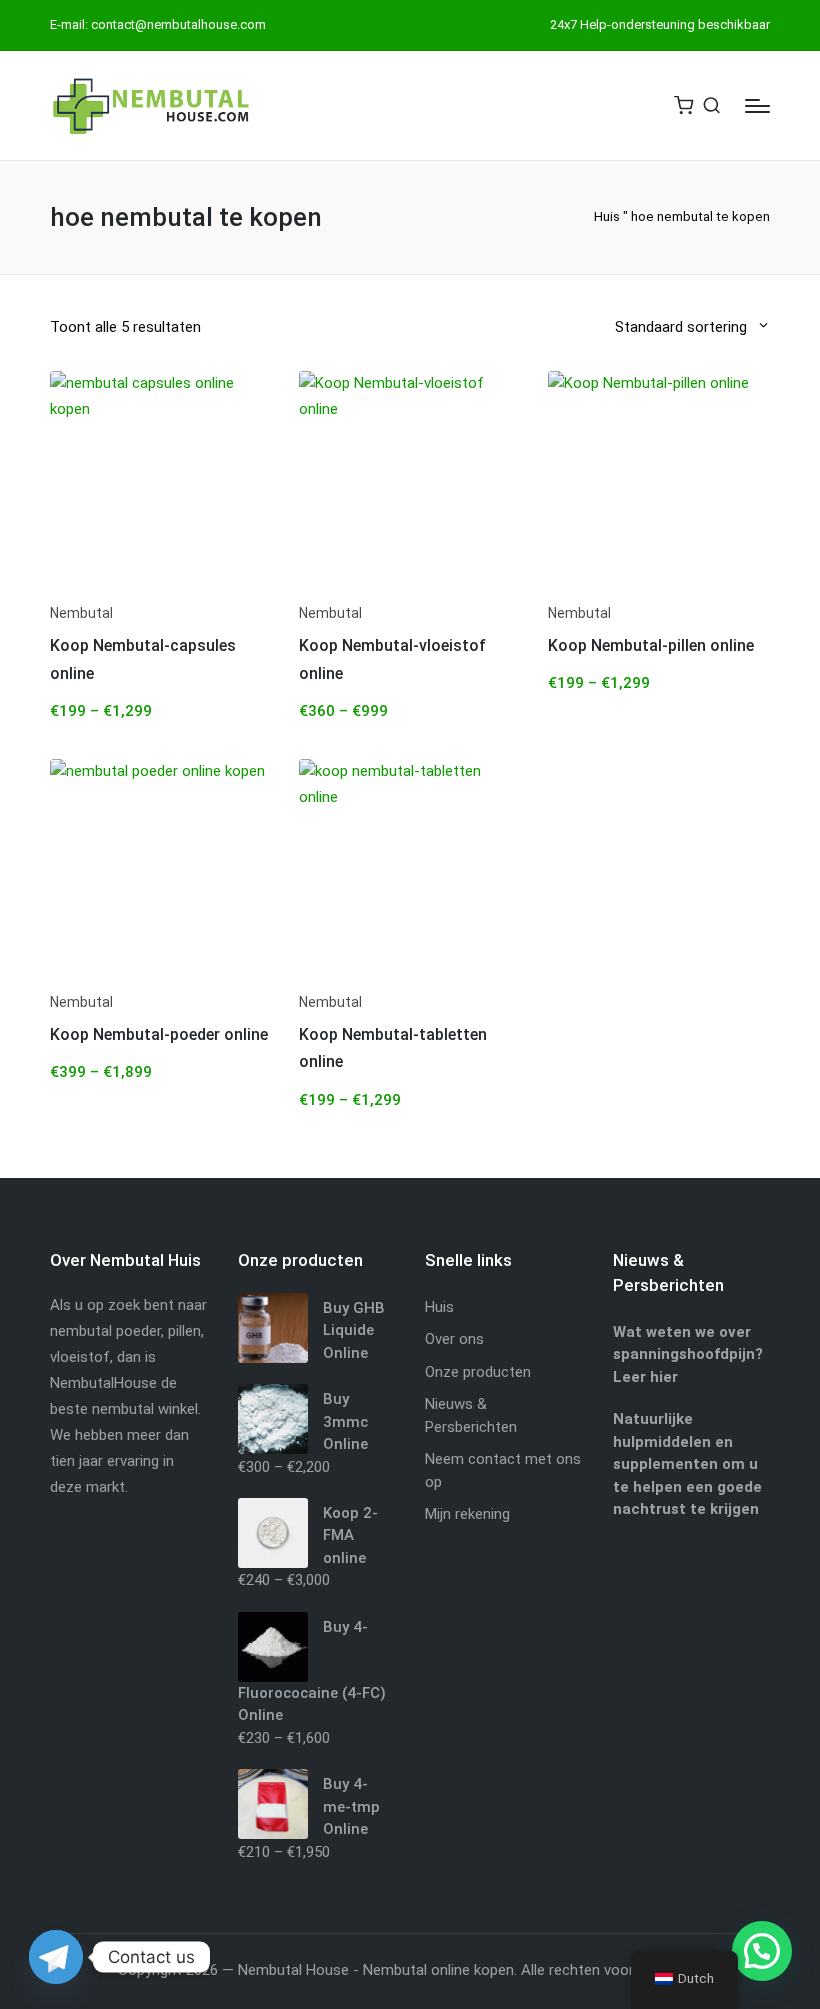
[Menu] (757, 106)
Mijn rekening (467, 1514)
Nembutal (81, 613)
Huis (607, 216)
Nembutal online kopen (438, 1970)
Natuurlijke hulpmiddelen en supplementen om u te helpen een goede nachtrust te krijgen (687, 1464)
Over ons (454, 1339)
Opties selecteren (161, 590)
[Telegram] (56, 1957)
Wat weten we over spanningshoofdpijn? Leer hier (688, 1354)
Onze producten (478, 1372)
